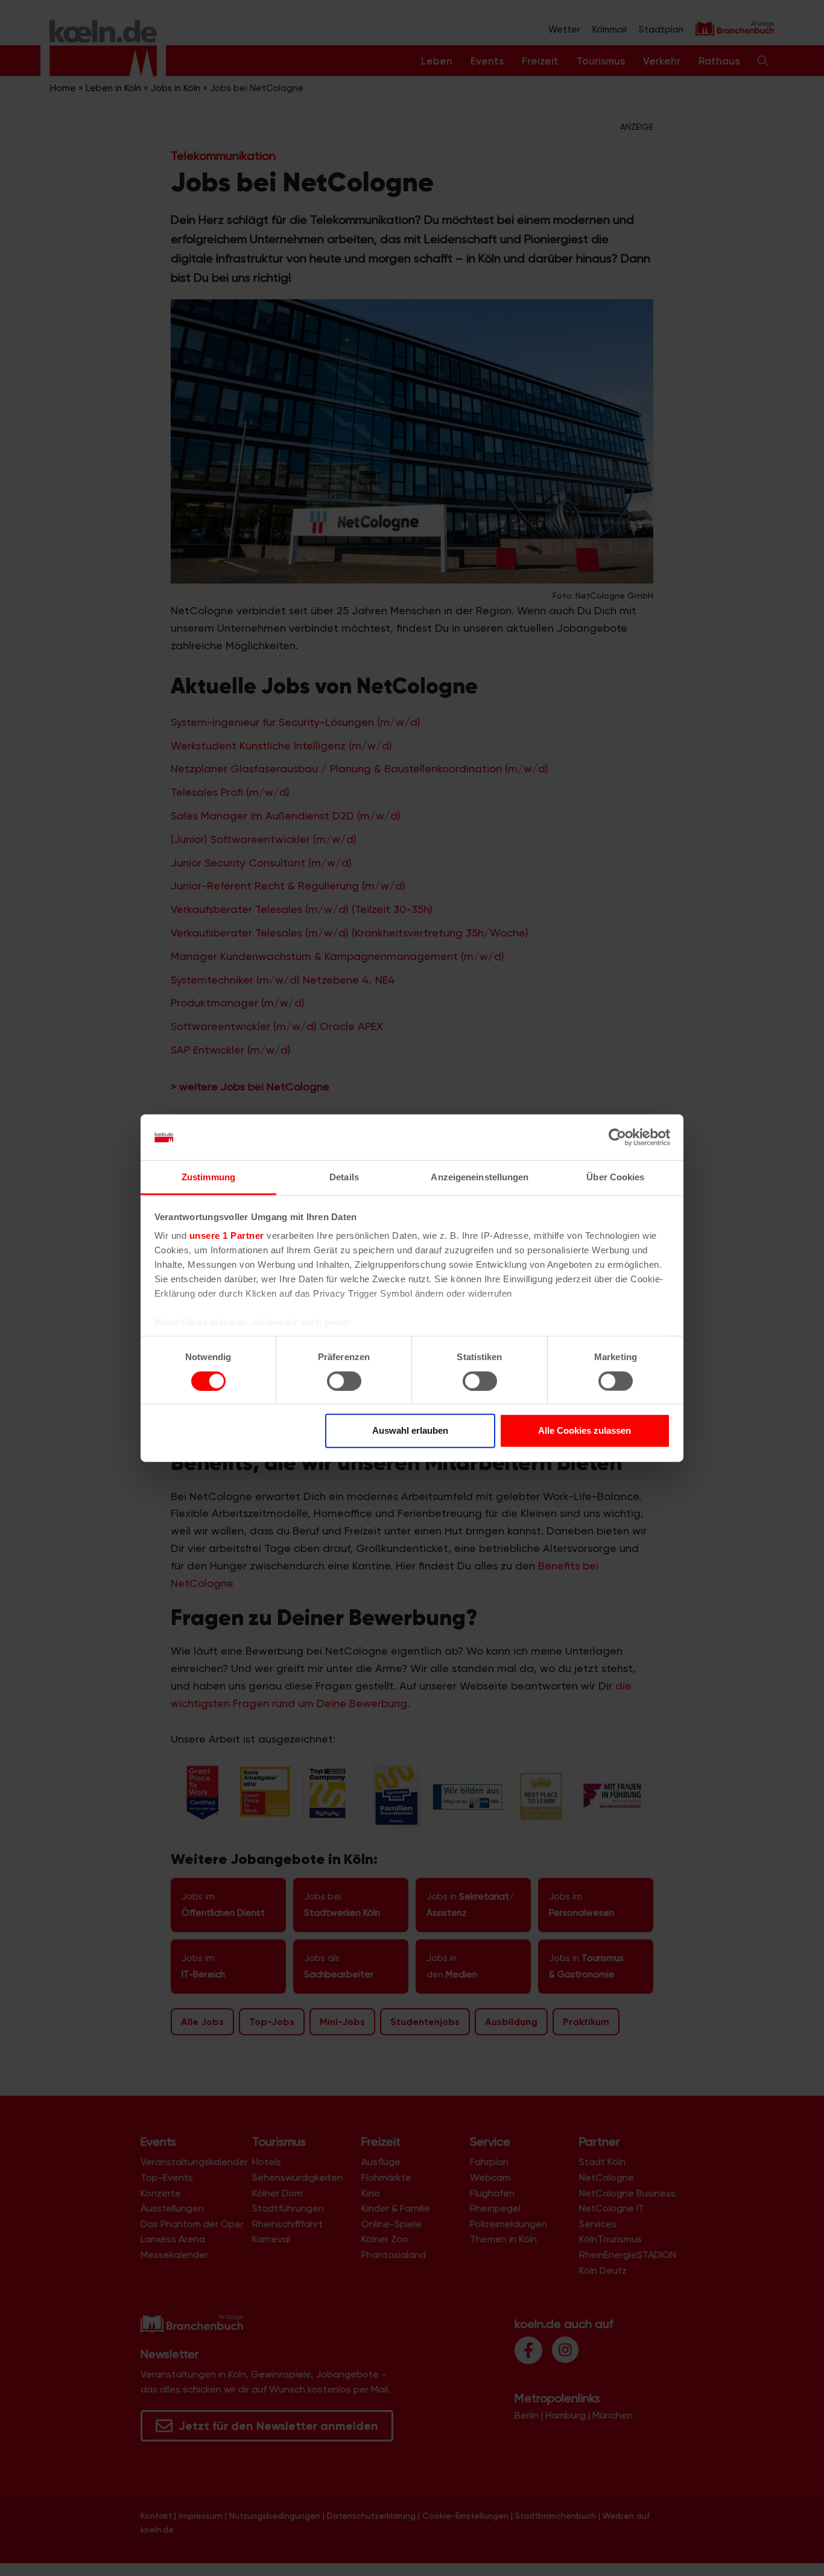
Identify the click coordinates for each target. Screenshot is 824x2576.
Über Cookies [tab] (615, 1177)
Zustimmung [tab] (208, 1177)
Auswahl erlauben (410, 1430)
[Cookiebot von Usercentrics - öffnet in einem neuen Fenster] (617, 1137)
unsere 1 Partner (227, 1236)
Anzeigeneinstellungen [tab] (480, 1177)
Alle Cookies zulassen (585, 1430)
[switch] (344, 1381)
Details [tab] (344, 1177)
